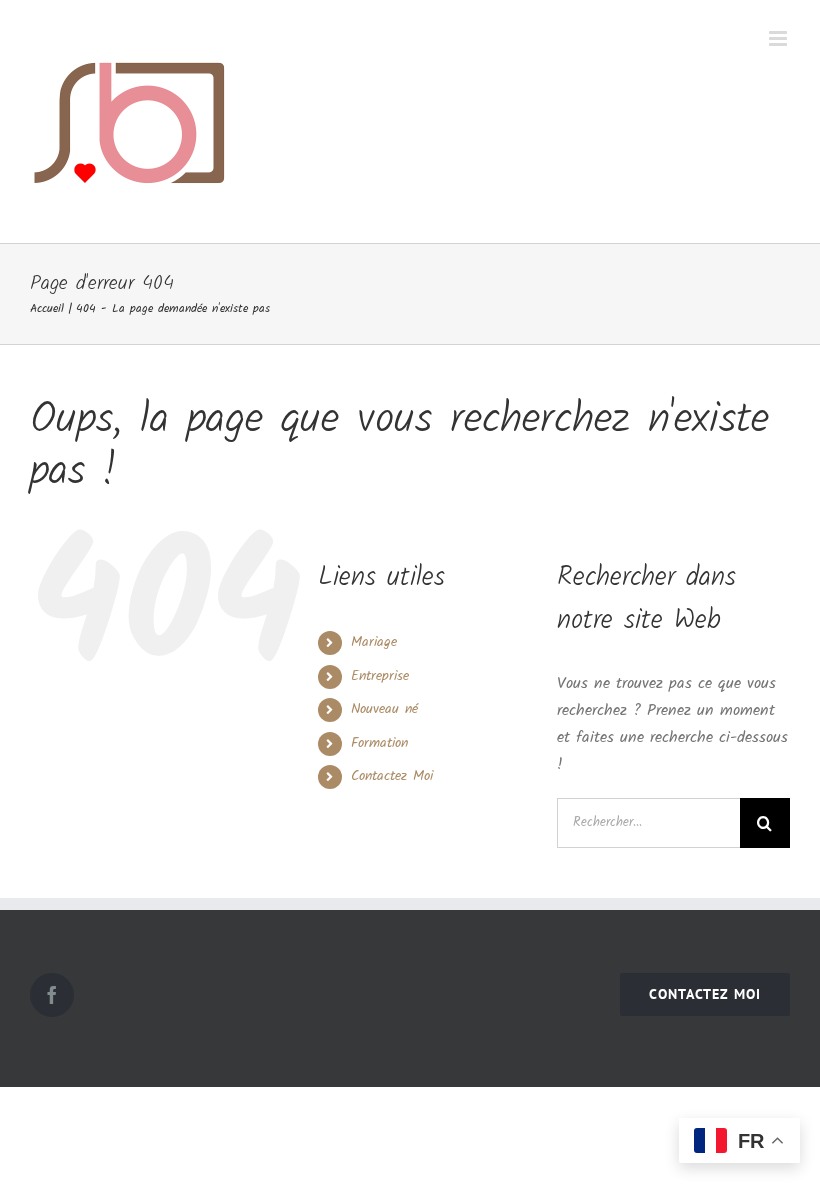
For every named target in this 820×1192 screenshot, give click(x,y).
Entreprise (380, 676)
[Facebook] (52, 995)
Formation (379, 743)
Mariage (374, 642)
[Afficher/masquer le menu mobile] (779, 38)
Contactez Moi (392, 776)
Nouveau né (384, 709)
